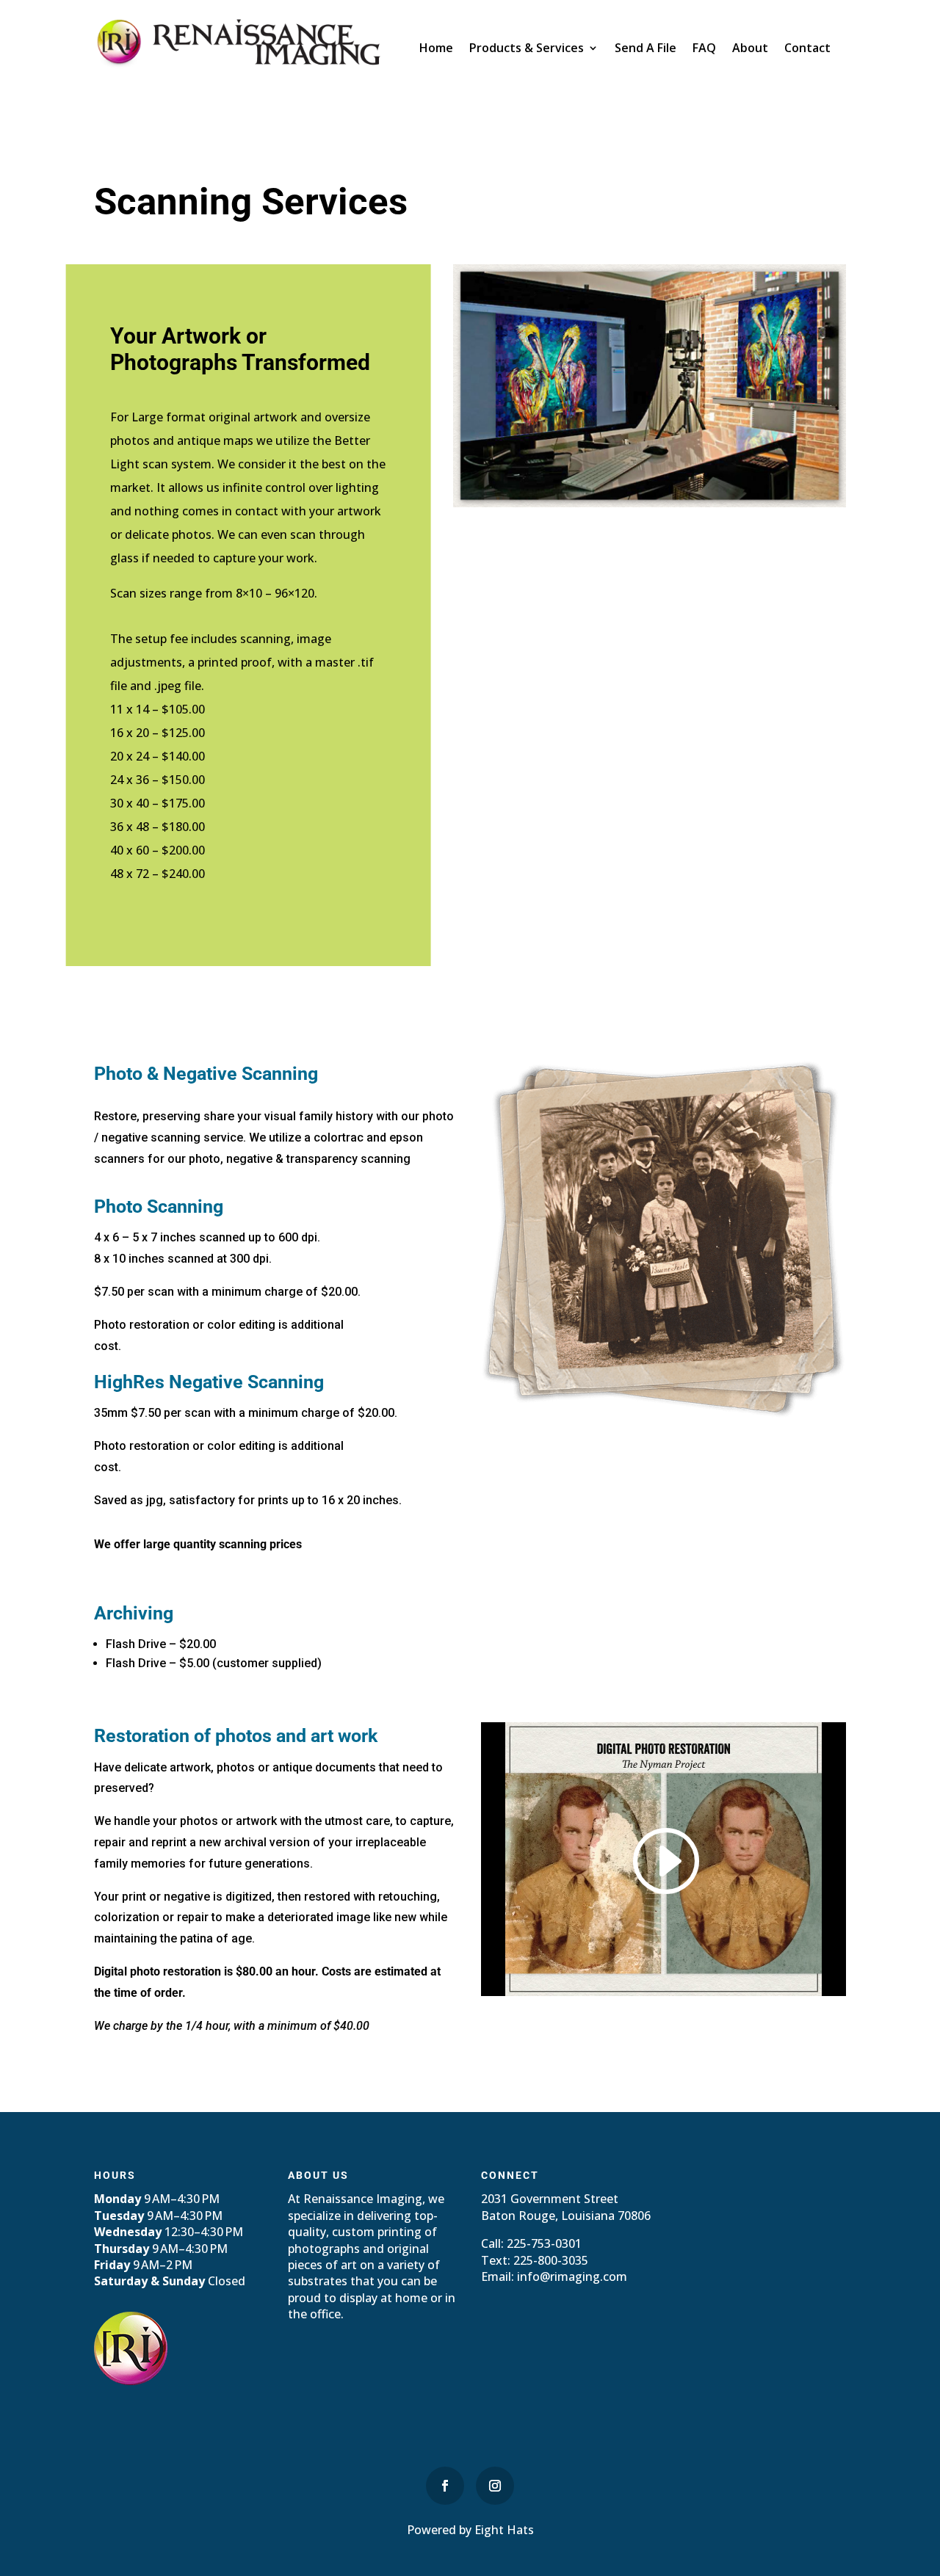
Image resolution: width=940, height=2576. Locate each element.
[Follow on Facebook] (445, 2486)
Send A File (646, 49)
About (750, 49)
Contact (807, 49)
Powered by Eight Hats (470, 2530)
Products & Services (527, 49)
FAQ (704, 49)
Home (436, 49)
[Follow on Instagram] (495, 2486)
